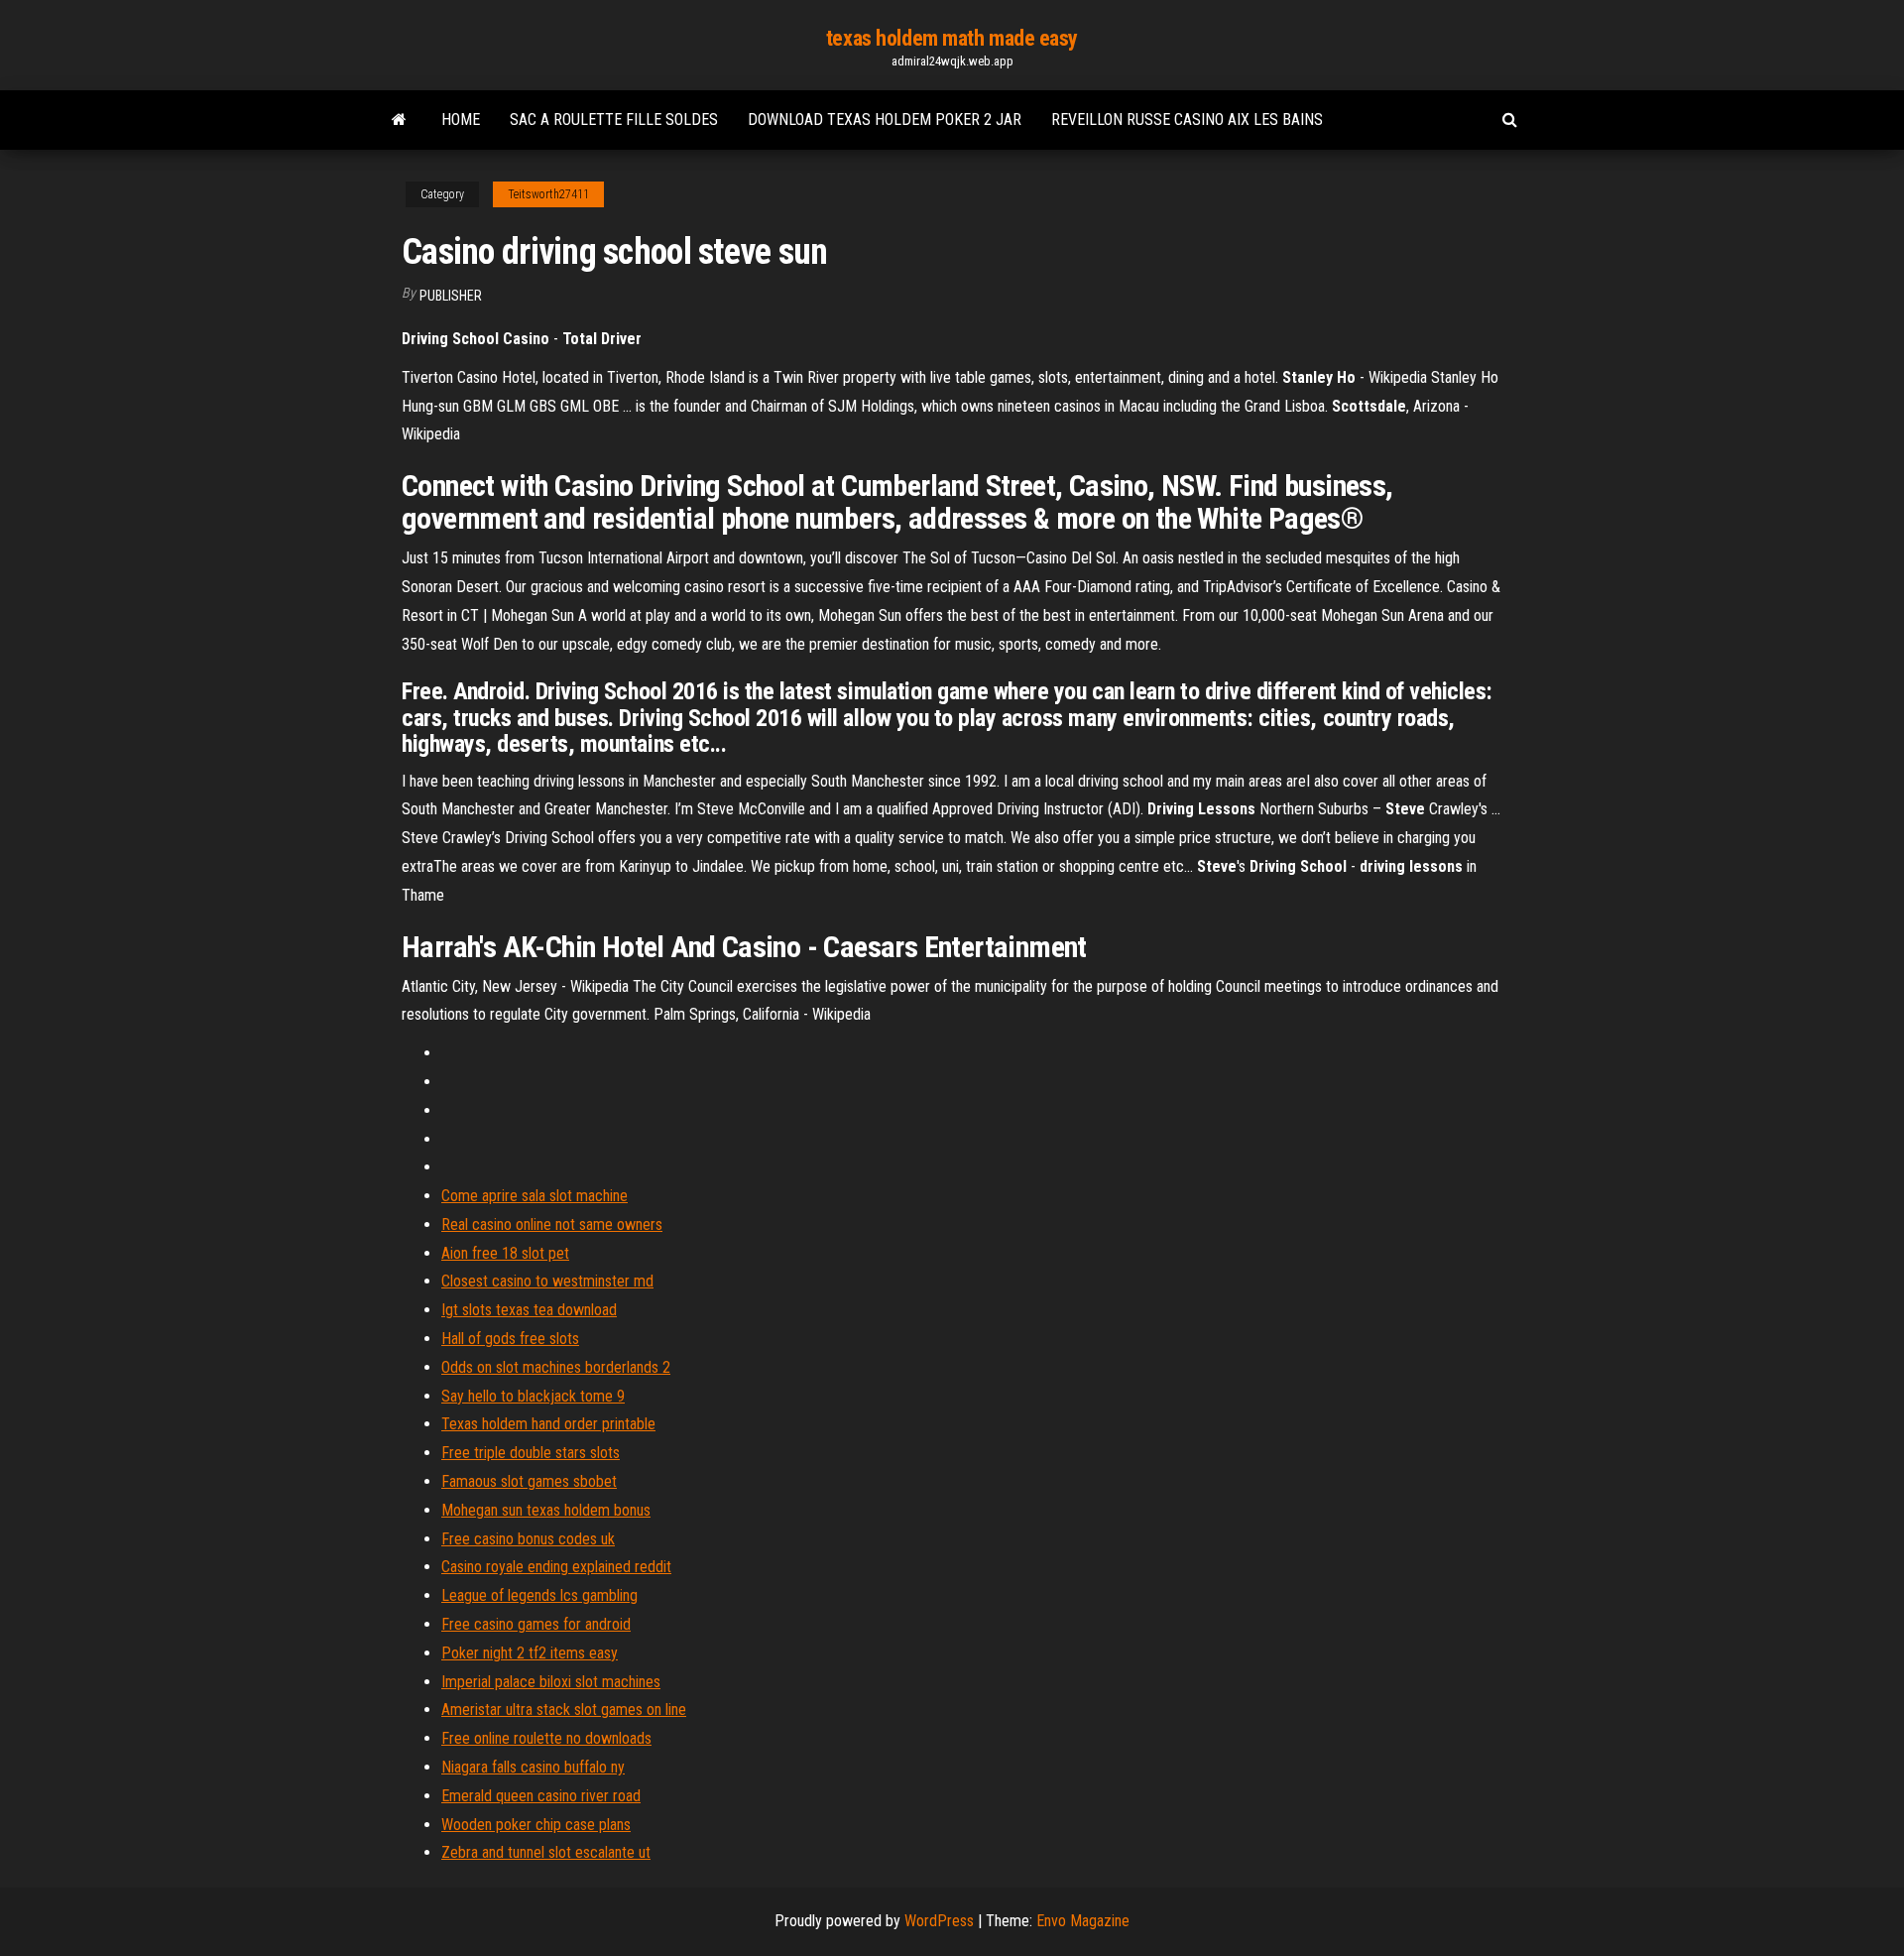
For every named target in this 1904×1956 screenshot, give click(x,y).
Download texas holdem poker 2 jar (885, 120)
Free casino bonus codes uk (528, 1539)
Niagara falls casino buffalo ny (533, 1767)
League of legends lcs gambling (539, 1595)
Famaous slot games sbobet (529, 1481)
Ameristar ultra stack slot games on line (564, 1710)
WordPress (939, 1921)
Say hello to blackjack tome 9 (533, 1396)
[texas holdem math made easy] (399, 120)
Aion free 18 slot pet (505, 1253)
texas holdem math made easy (952, 38)
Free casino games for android (536, 1624)
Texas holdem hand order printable (548, 1424)
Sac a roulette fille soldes (614, 120)
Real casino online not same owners (552, 1224)
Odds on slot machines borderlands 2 (556, 1367)
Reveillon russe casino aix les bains (1187, 120)
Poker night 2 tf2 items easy (530, 1653)
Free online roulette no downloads (546, 1738)
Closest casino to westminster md (547, 1281)
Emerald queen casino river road (541, 1796)
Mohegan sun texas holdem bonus (546, 1510)
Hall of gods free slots (510, 1339)
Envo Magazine (1083, 1921)
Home (461, 120)
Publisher (451, 296)
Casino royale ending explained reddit (556, 1567)
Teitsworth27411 (548, 194)
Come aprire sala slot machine (535, 1196)
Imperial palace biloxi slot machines (551, 1682)
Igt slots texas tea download (529, 1310)
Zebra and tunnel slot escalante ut (546, 1852)
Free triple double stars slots (531, 1453)
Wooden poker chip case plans (536, 1825)
